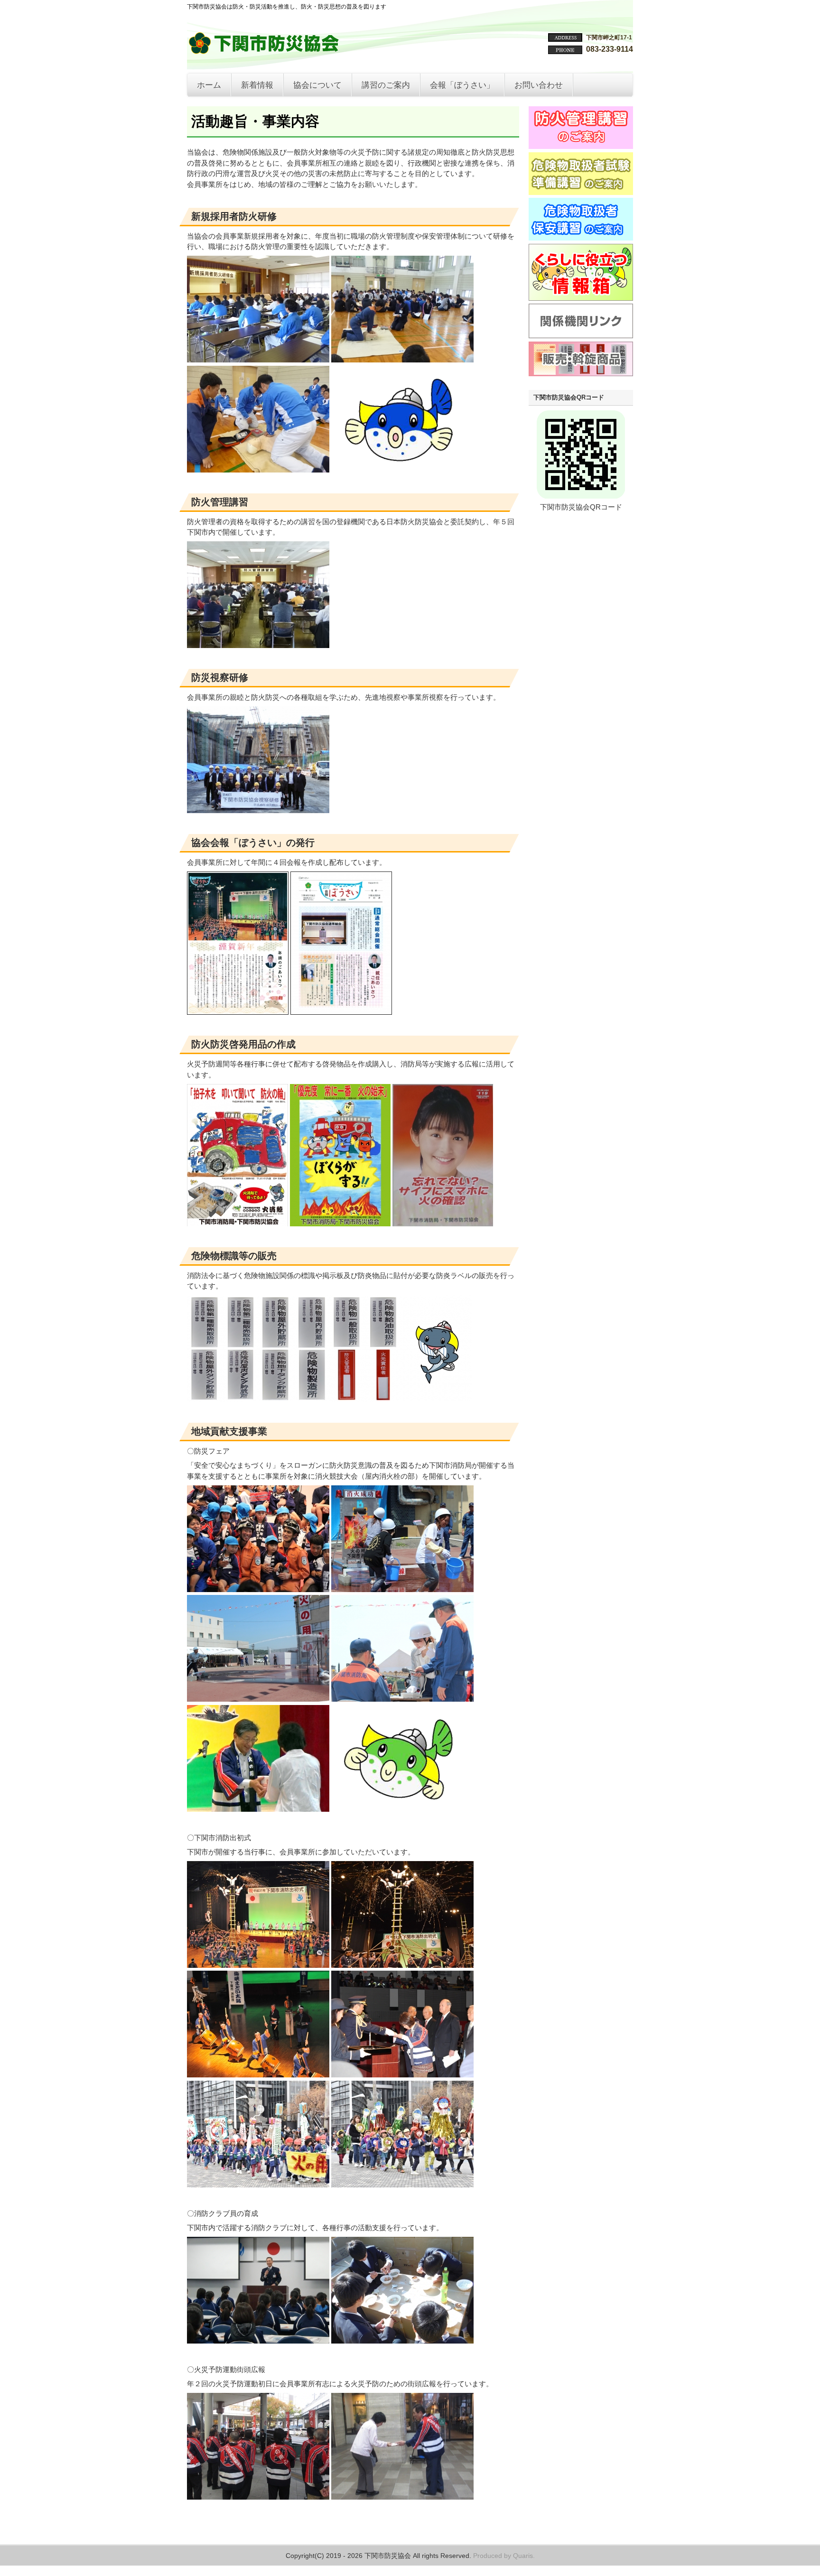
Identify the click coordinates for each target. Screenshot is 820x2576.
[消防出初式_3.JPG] (258, 2075)
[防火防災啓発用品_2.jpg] (340, 1224)
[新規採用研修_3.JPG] (258, 470)
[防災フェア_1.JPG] (402, 1589)
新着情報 (257, 85)
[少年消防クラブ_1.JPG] (258, 2341)
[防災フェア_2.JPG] (258, 1589)
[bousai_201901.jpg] (238, 1012)
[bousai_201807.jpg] (341, 1012)
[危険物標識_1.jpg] (258, 1399)
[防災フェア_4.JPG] (258, 1699)
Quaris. (524, 2556)
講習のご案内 (386, 85)
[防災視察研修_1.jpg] (258, 811)
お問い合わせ (539, 85)
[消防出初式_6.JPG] (402, 2185)
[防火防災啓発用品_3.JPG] (443, 1224)
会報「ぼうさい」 (462, 85)
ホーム (209, 85)
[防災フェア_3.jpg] (258, 1809)
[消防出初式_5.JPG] (258, 2185)
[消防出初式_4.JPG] (402, 2075)
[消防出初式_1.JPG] (258, 1965)
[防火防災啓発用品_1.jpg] (238, 1224)
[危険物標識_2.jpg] (401, 1399)
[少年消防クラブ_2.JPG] (402, 2341)
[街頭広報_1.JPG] (402, 2497)
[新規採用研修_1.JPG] (258, 360)
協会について (317, 85)
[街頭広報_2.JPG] (258, 2497)
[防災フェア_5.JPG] (402, 1699)
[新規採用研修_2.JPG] (402, 360)
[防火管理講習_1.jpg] (258, 645)
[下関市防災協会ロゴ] (265, 50)
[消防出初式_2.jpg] (402, 1965)
